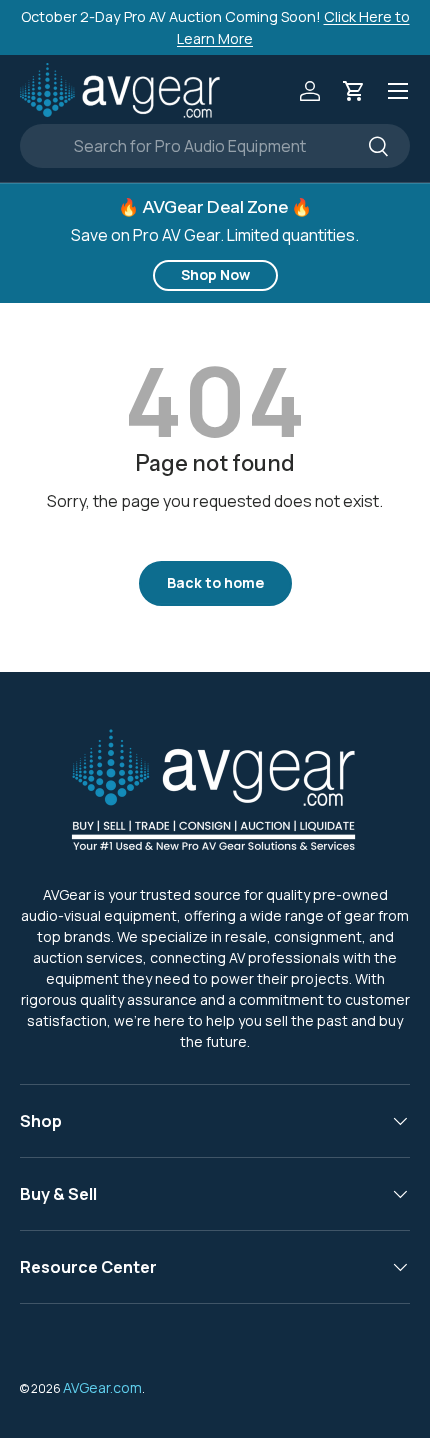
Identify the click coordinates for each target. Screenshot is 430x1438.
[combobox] (215, 146)
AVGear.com (102, 1387)
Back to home (215, 582)
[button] (354, 91)
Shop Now (215, 274)
